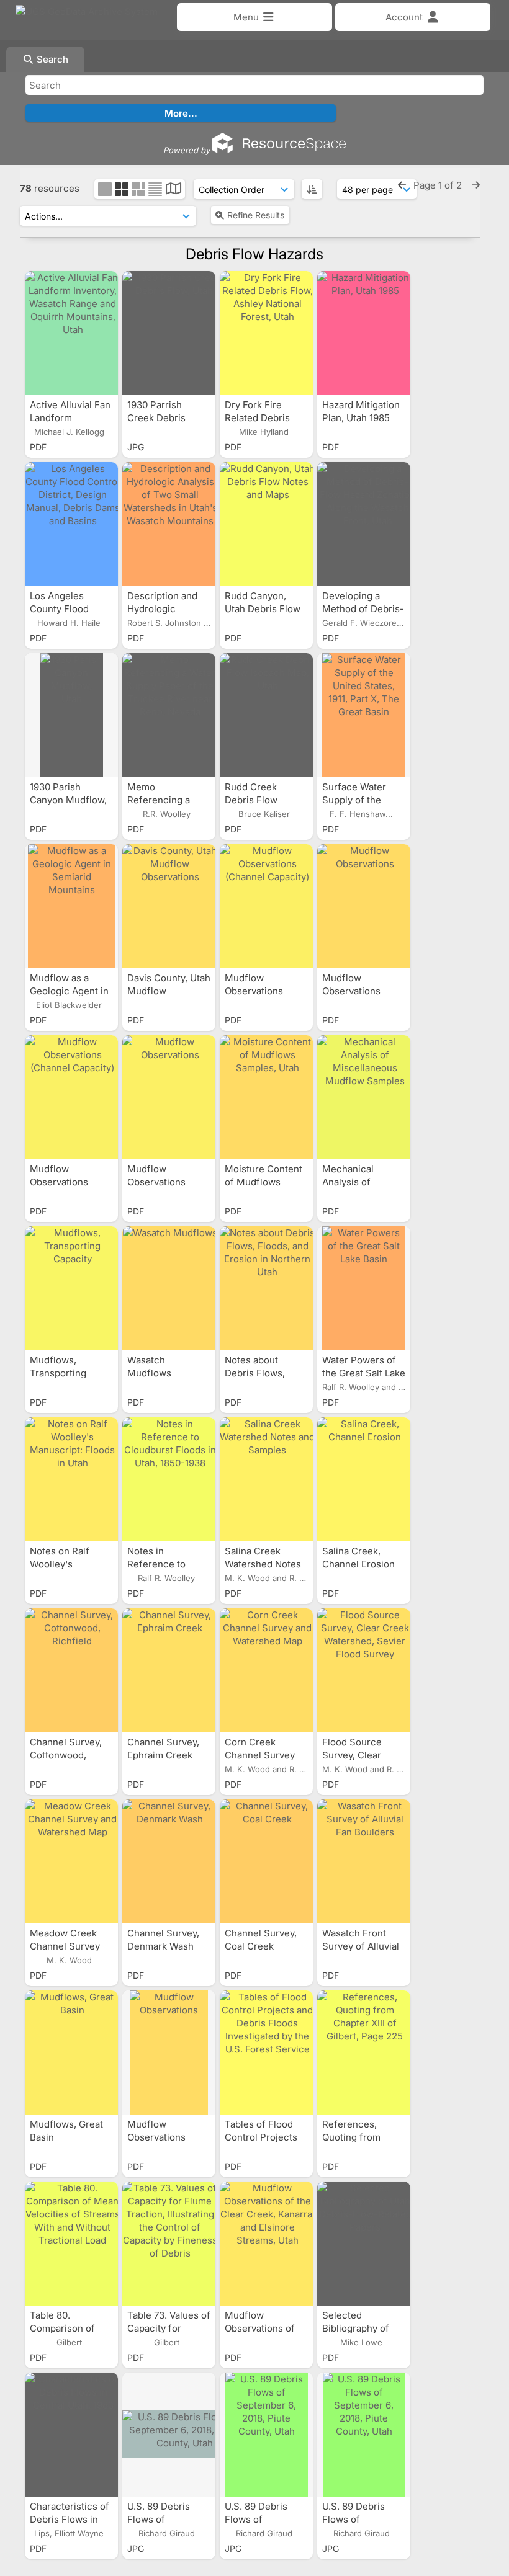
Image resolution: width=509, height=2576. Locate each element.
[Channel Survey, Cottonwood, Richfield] (71, 1670)
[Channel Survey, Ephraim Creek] (169, 1670)
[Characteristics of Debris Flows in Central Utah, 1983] (71, 2435)
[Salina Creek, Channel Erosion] (364, 1479)
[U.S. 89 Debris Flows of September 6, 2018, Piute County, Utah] (169, 2435)
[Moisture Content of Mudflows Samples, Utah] (266, 1097)
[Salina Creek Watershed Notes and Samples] (266, 1479)
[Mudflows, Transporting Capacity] (71, 1288)
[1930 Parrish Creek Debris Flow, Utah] (169, 333)
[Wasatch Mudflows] (169, 1288)
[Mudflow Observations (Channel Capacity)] (266, 906)
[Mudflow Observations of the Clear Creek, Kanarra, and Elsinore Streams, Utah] (266, 2244)
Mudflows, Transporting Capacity (58, 1373)
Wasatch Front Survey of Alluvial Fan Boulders (361, 1946)
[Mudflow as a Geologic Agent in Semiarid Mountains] (71, 906)
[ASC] (312, 189)
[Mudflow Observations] (364, 906)
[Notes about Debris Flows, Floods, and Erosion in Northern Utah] (266, 1288)
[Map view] (173, 190)
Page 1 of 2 (439, 185)
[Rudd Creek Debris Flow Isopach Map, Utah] (266, 715)
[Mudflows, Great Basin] (71, 2052)
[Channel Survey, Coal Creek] (266, 1861)
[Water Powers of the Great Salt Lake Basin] (364, 1288)
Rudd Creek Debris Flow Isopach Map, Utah (266, 800)
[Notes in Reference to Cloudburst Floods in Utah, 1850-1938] (169, 1479)
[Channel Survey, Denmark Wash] (169, 1861)
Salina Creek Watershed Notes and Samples (263, 1564)
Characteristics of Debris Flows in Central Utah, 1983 (70, 2519)
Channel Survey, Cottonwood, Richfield (66, 1755)
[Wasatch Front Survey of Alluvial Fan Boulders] (364, 1861)
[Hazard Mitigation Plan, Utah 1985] (364, 333)
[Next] (476, 185)
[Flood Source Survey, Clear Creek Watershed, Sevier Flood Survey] (364, 1670)
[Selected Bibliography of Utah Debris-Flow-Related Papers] (364, 2244)
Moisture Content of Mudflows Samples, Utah (264, 1182)
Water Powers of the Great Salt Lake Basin (364, 1373)
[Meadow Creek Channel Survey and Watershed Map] (71, 1861)
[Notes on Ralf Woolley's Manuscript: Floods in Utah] (71, 1479)
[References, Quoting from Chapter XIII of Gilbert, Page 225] (364, 2052)
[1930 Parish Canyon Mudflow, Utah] (71, 715)
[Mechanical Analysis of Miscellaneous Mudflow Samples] (364, 1097)
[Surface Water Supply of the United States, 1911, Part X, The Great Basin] (364, 715)
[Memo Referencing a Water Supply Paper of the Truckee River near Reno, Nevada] (169, 715)
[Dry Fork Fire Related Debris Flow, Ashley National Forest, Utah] (266, 333)
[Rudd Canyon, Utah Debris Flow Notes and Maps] (266, 524)
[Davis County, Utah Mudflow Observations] (169, 906)
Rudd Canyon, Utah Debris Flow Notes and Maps (263, 609)
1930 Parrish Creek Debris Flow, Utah (156, 418)
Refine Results (256, 215)
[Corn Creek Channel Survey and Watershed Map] (266, 1670)
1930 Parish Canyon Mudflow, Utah (68, 800)
